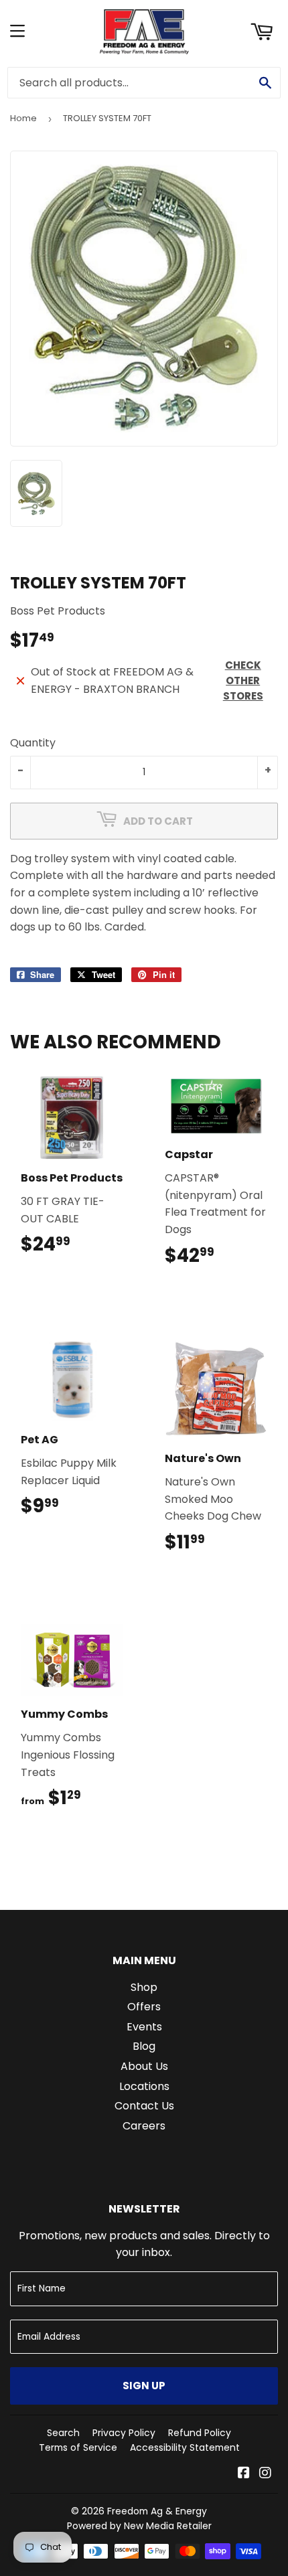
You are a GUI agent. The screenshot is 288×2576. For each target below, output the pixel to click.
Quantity (33, 743)
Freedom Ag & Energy (157, 2511)
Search (63, 2433)
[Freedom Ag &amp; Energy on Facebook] (244, 2474)
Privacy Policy (124, 2433)
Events (144, 2027)
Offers (144, 2007)
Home (23, 118)
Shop (144, 1987)
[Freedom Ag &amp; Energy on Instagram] (265, 2474)
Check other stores (243, 680)
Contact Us (144, 2106)
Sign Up (144, 2386)
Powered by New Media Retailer (139, 2526)
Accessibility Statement (185, 2447)
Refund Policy (200, 2433)
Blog (144, 2046)
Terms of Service (78, 2447)
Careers (144, 2126)
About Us (144, 2066)
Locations (144, 2086)
